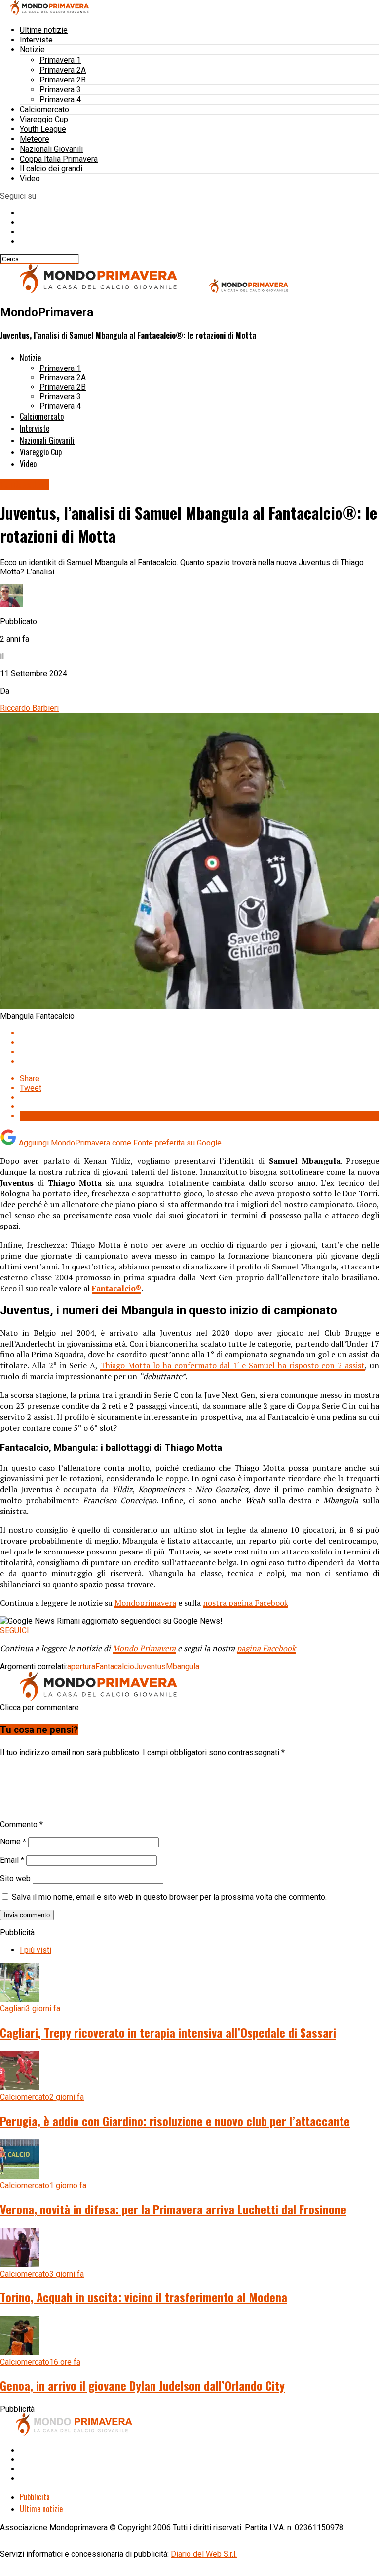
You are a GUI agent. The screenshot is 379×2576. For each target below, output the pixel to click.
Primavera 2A (63, 70)
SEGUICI (15, 1630)
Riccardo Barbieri (29, 708)
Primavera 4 (60, 100)
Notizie (32, 50)
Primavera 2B (63, 80)
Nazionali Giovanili (51, 149)
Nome (13, 1842)
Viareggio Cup (44, 119)
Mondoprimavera (145, 1603)
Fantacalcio (115, 1666)
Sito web (15, 1878)
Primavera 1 (60, 60)
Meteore (35, 139)
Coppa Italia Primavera (59, 159)
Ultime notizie (44, 30)
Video (30, 179)
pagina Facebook (266, 1648)
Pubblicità (35, 2497)
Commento (21, 1824)
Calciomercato (44, 109)
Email (12, 1860)
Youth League (43, 129)
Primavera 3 (60, 90)
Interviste (36, 40)
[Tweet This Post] (199, 1043)
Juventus (150, 1666)
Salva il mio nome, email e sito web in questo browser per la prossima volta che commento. (169, 1897)
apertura (81, 1666)
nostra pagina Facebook (246, 1603)
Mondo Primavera (144, 1648)
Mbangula (183, 1666)
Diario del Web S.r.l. (204, 2554)
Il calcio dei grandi (51, 169)
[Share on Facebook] (199, 1033)
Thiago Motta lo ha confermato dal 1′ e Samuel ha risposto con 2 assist (232, 1365)
